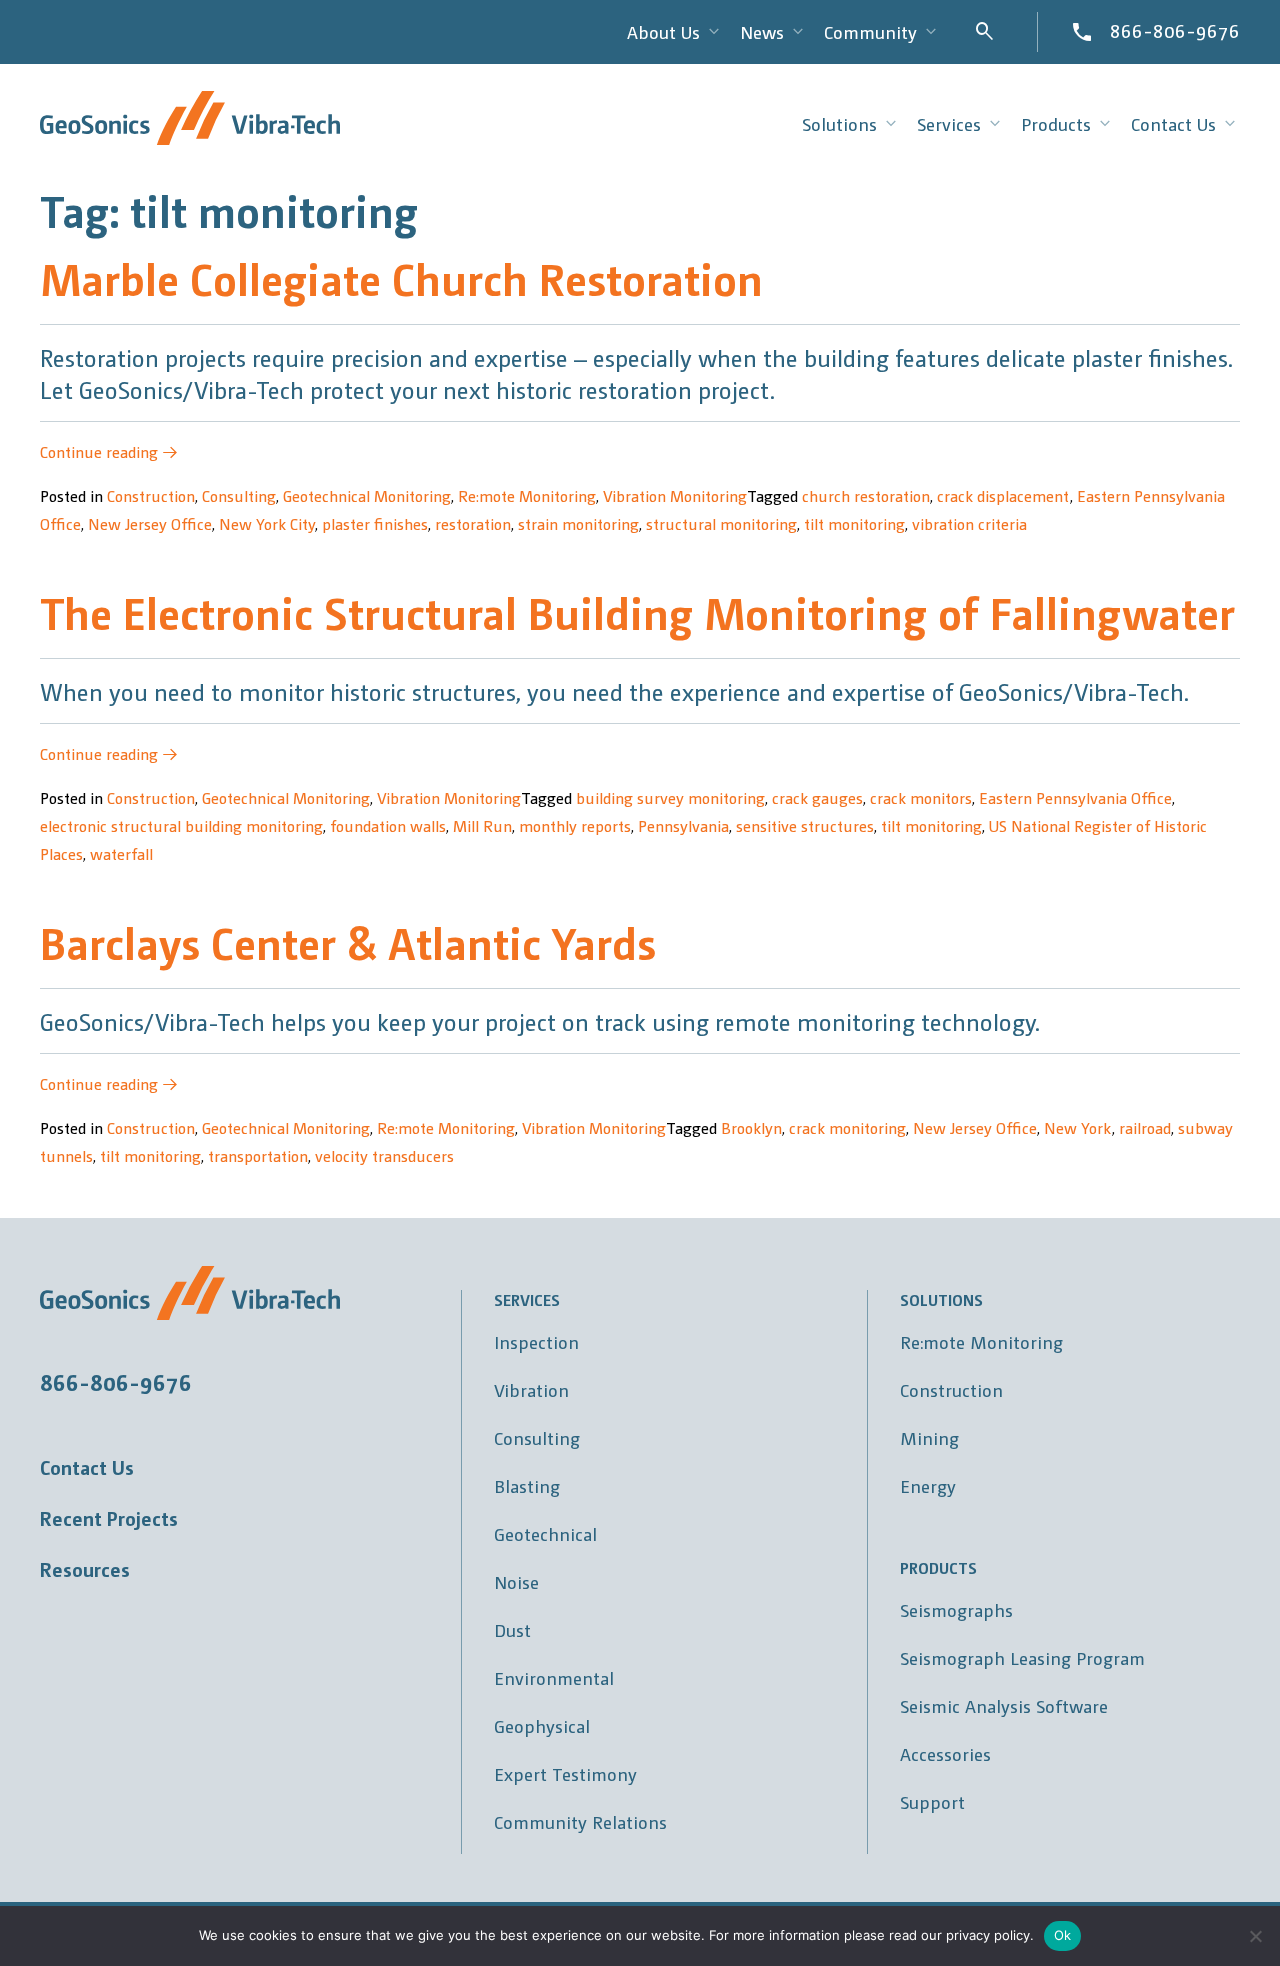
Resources (85, 1569)
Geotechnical (545, 1533)
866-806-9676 (1175, 30)
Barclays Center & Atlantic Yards (348, 941)
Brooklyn (751, 1127)
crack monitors (921, 797)
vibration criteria (969, 523)
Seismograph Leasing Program (1022, 1657)
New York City (267, 523)
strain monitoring (578, 523)
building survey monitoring (670, 797)
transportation (258, 1155)
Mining (929, 1437)
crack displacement (1003, 495)
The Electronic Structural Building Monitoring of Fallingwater (637, 611)
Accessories (945, 1753)
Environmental (554, 1677)
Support (932, 1801)
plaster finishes (375, 523)
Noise (516, 1581)
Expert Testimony (565, 1773)
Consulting (239, 495)
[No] (1255, 1936)
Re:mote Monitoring (527, 495)
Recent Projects (109, 1518)
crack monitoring (847, 1127)
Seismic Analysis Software (1004, 1705)
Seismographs (956, 1609)
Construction (151, 495)
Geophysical (542, 1725)
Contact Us (87, 1467)
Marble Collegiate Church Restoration (401, 277)
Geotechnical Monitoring (367, 495)
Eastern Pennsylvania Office (1075, 797)
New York (1078, 1127)
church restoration (866, 495)
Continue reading (109, 451)
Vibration (531, 1389)
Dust (512, 1629)
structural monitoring (721, 523)
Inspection (536, 1341)
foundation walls (388, 825)
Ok (1063, 1935)
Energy (928, 1485)
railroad (1145, 1127)
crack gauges (817, 797)
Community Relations (580, 1821)
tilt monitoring (854, 523)
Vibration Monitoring (675, 495)
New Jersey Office (150, 523)
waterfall (121, 853)
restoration (473, 523)
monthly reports (575, 825)
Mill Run (482, 825)
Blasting (527, 1485)
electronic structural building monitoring (181, 825)
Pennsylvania (683, 825)
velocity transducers (384, 1155)
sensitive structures (805, 825)
